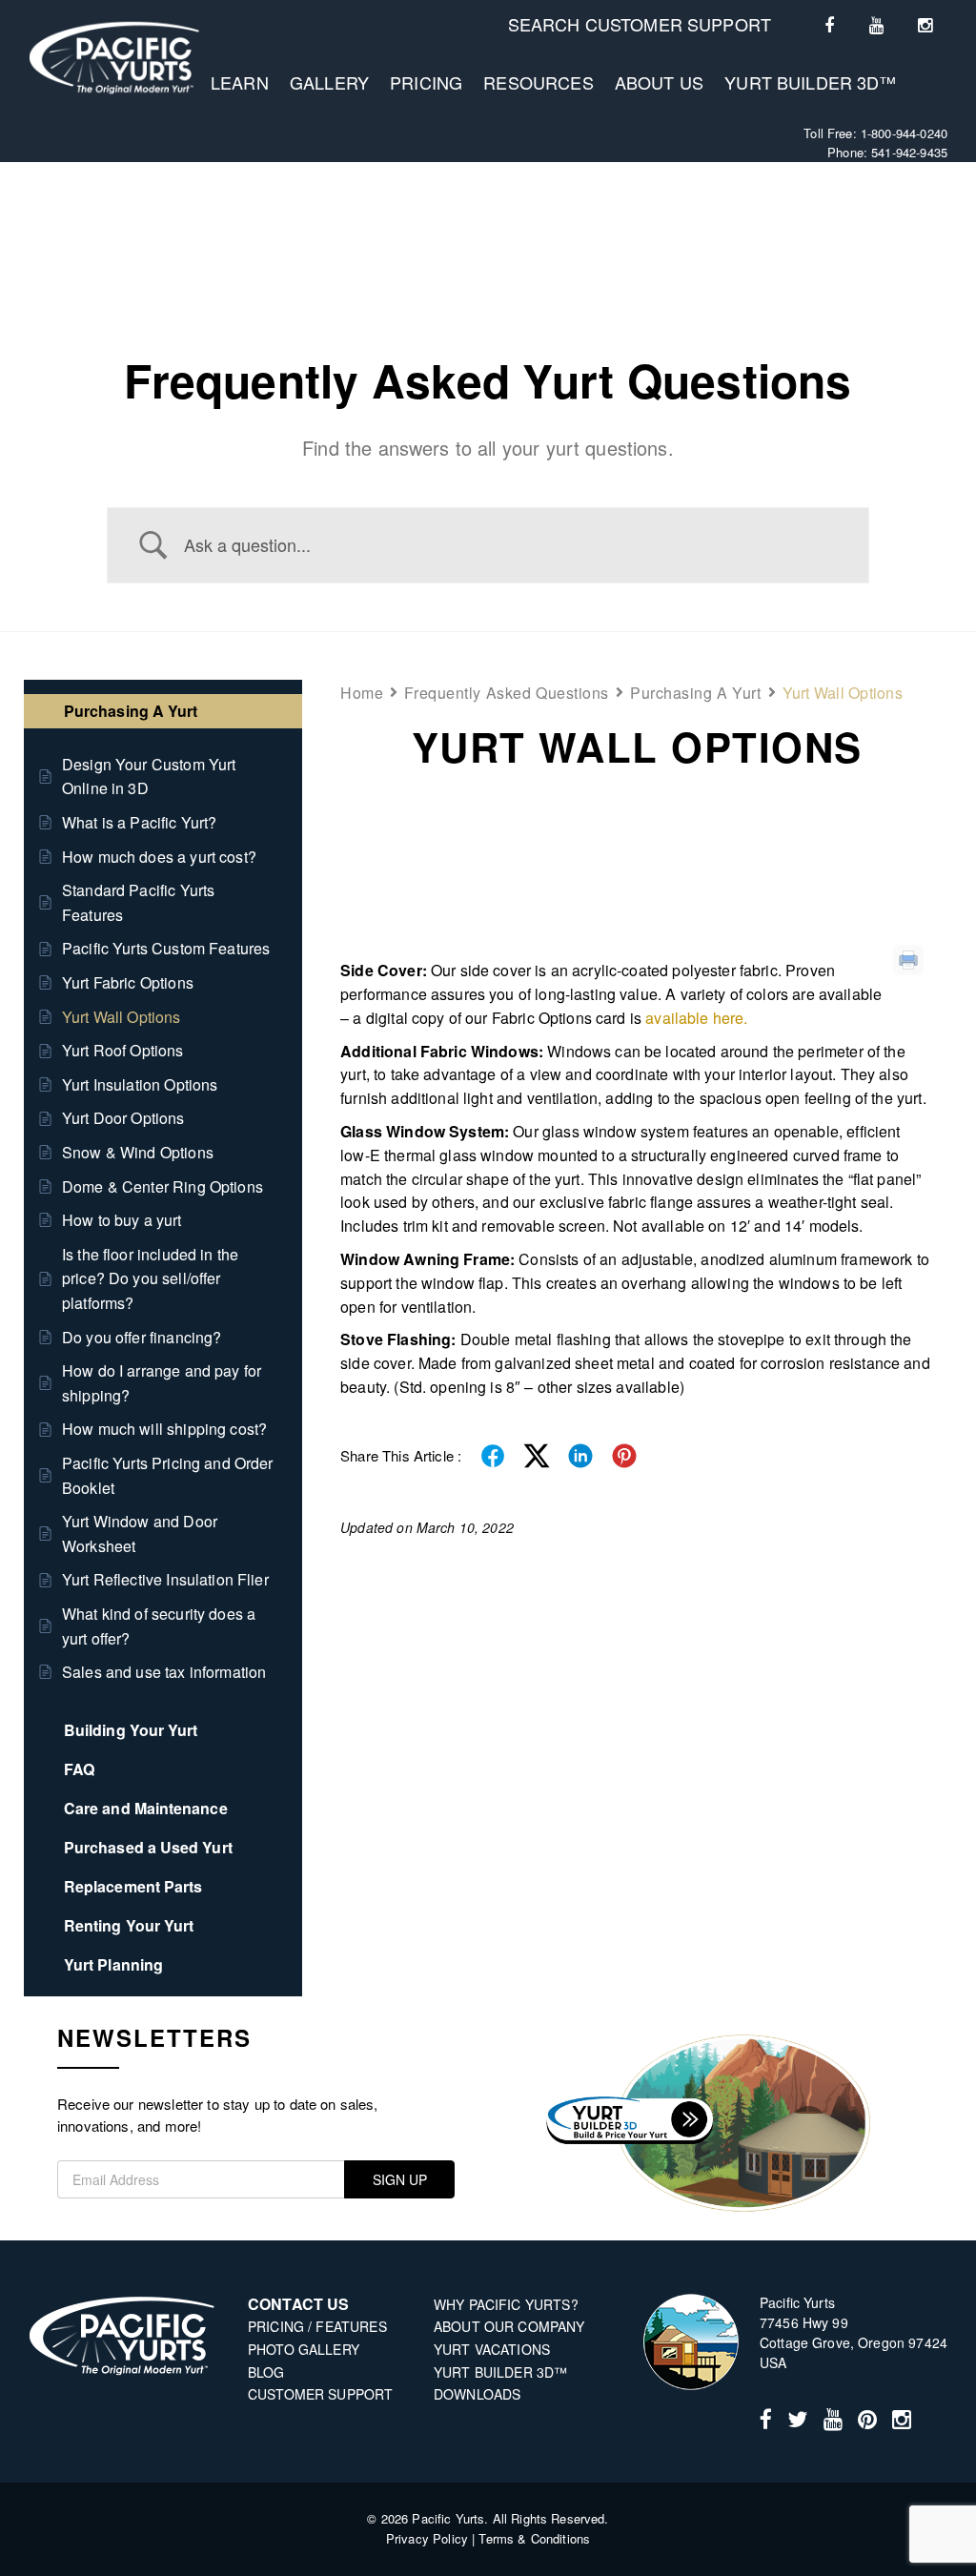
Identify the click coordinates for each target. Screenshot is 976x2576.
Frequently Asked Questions (507, 693)
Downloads (477, 2394)
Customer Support (320, 2394)
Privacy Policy (427, 2538)
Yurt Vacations (492, 2349)
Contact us (299, 2304)
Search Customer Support (640, 24)
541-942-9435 (909, 152)
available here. (696, 1018)
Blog (266, 2372)
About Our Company (509, 2326)
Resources (538, 82)
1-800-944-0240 (904, 133)
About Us (659, 82)
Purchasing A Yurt (696, 693)
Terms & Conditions (534, 2538)
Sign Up (400, 2179)
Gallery (329, 82)
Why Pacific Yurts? (506, 2304)
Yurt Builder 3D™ (810, 82)
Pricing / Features (317, 2326)
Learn (240, 82)
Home (362, 693)
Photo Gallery (304, 2349)
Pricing (426, 82)
